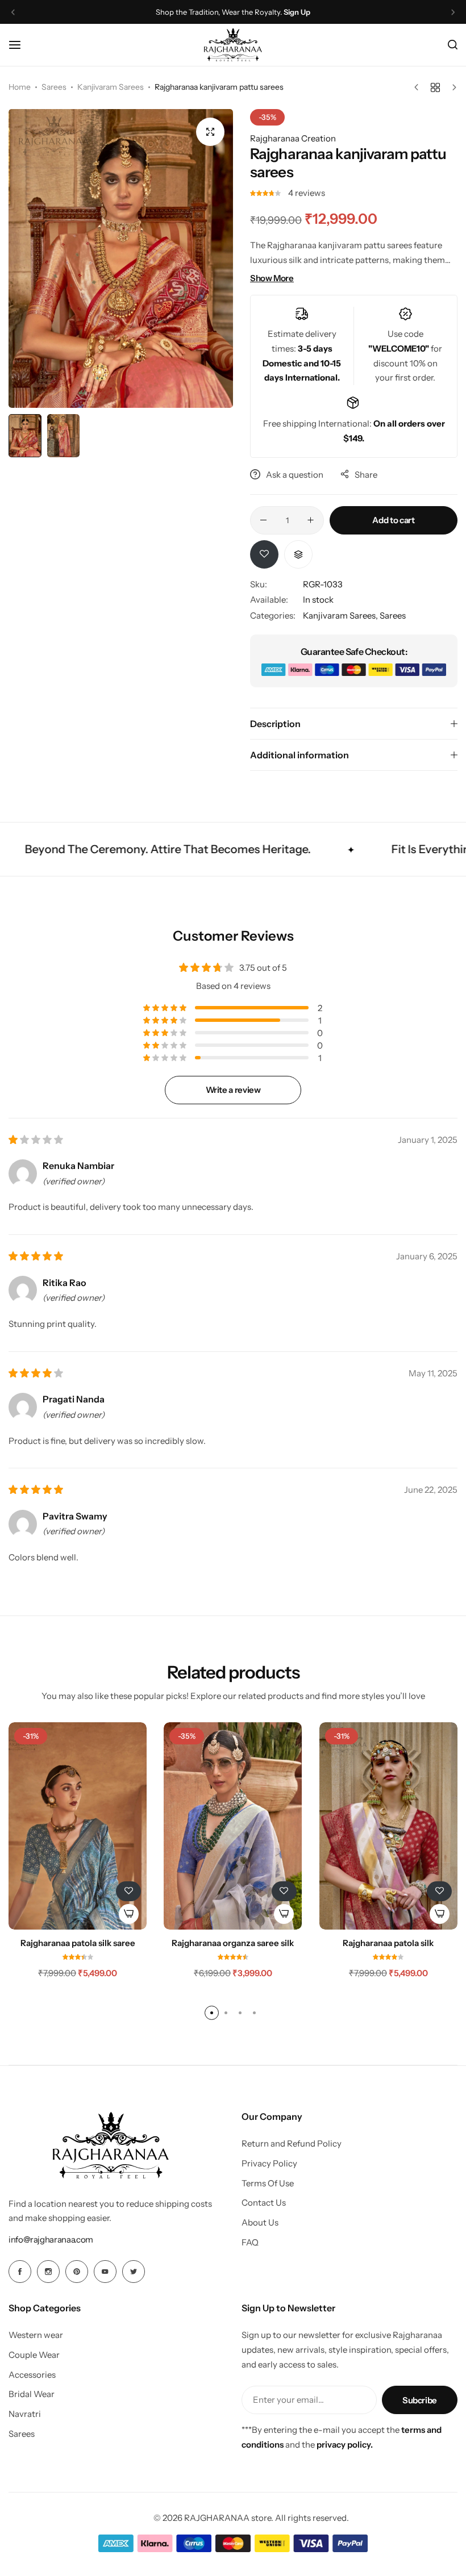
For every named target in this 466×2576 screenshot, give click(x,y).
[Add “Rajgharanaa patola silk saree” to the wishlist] (128, 1891)
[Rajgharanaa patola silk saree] (78, 1826)
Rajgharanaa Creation (293, 138)
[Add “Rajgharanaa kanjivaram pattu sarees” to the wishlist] (264, 554)
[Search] (453, 45)
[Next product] (452, 87)
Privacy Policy (269, 2164)
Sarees (54, 87)
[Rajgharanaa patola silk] (388, 1826)
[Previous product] (419, 87)
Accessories (32, 2375)
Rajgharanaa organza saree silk (233, 1943)
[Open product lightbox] (210, 132)
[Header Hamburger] (20, 45)
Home (20, 87)
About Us (260, 2223)
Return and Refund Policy (292, 2144)
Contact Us (264, 2203)
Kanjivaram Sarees (111, 87)
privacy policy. (345, 2445)
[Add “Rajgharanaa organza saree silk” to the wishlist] (284, 1891)
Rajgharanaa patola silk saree (78, 1943)
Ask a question (295, 475)
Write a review (233, 1090)
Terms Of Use (268, 2183)
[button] (13, 12)
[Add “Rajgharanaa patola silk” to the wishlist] (439, 1891)
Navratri (25, 2414)
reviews (307, 193)
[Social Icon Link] (20, 2272)
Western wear (36, 2335)
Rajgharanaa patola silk (388, 1943)
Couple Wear (34, 2355)
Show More (272, 278)
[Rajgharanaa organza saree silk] (233, 1826)
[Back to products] (435, 87)
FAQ (250, 2243)
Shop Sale (292, 12)
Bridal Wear (32, 2394)
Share (366, 475)
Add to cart (393, 520)
